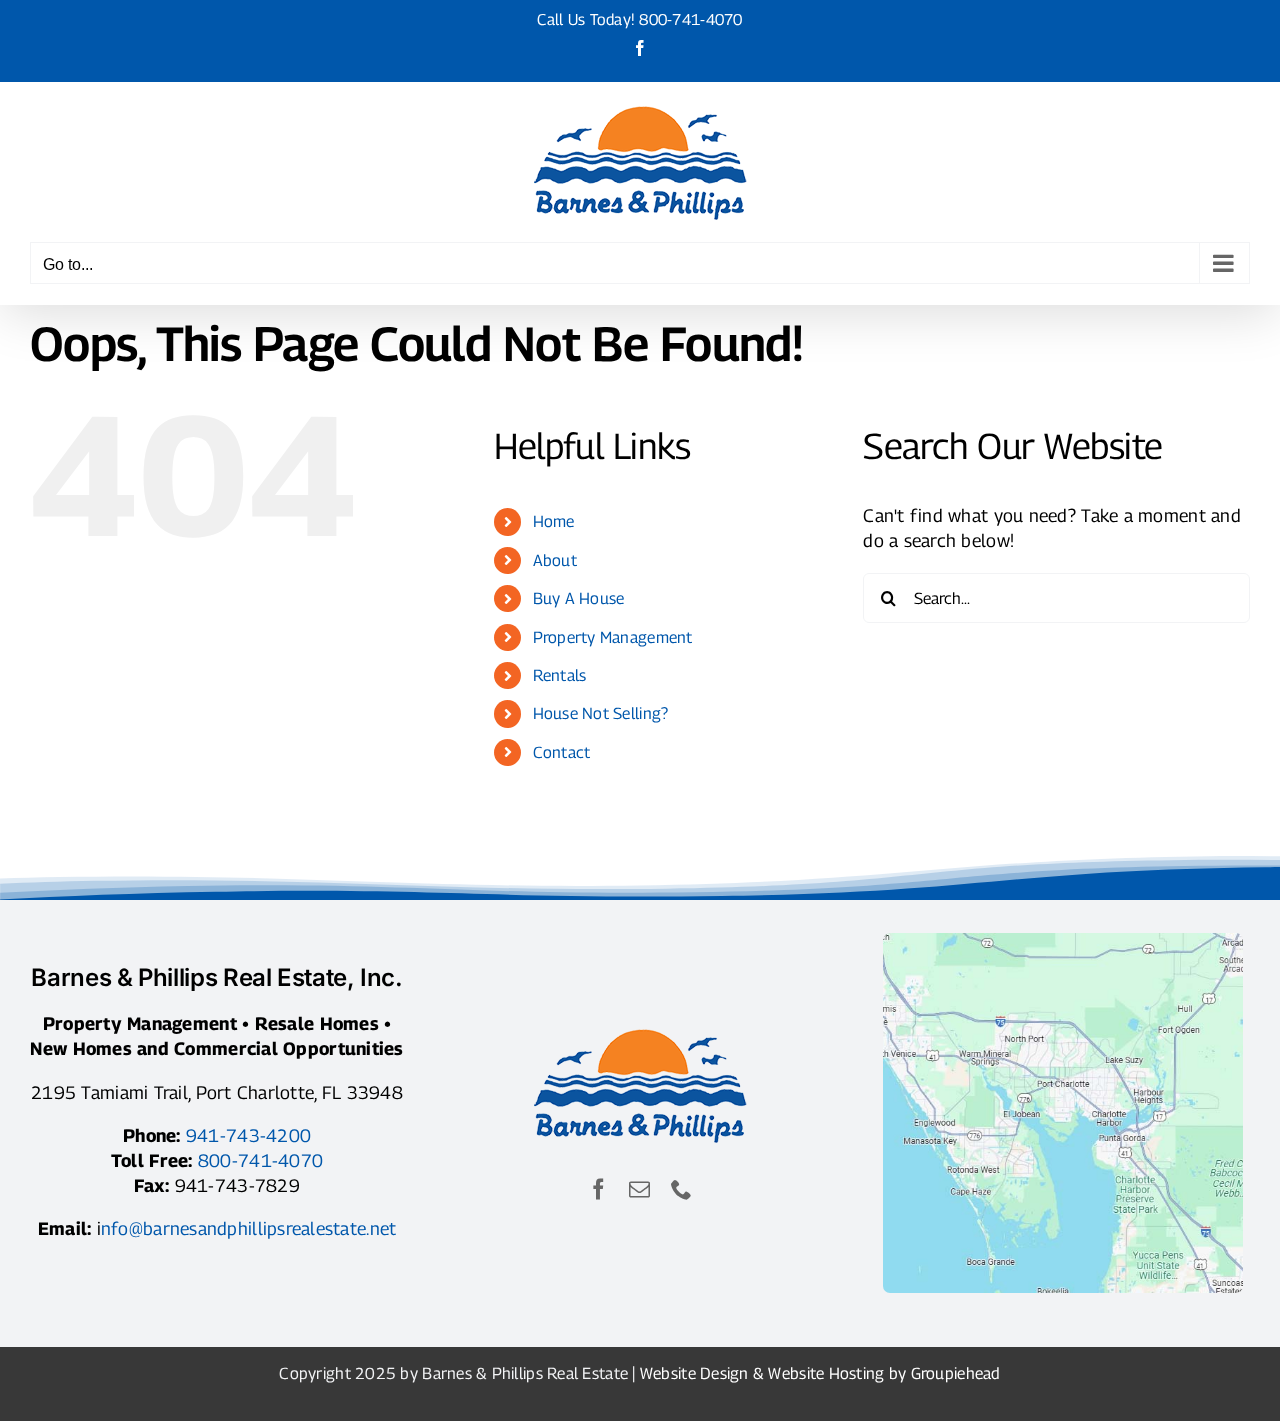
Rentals (560, 675)
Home (554, 521)
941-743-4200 (248, 1135)
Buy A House (579, 598)
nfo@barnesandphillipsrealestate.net (248, 1228)
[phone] (681, 1189)
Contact (562, 752)
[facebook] (598, 1189)
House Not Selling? (601, 713)
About (555, 560)
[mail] (639, 1189)
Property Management (613, 637)
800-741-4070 (690, 19)
